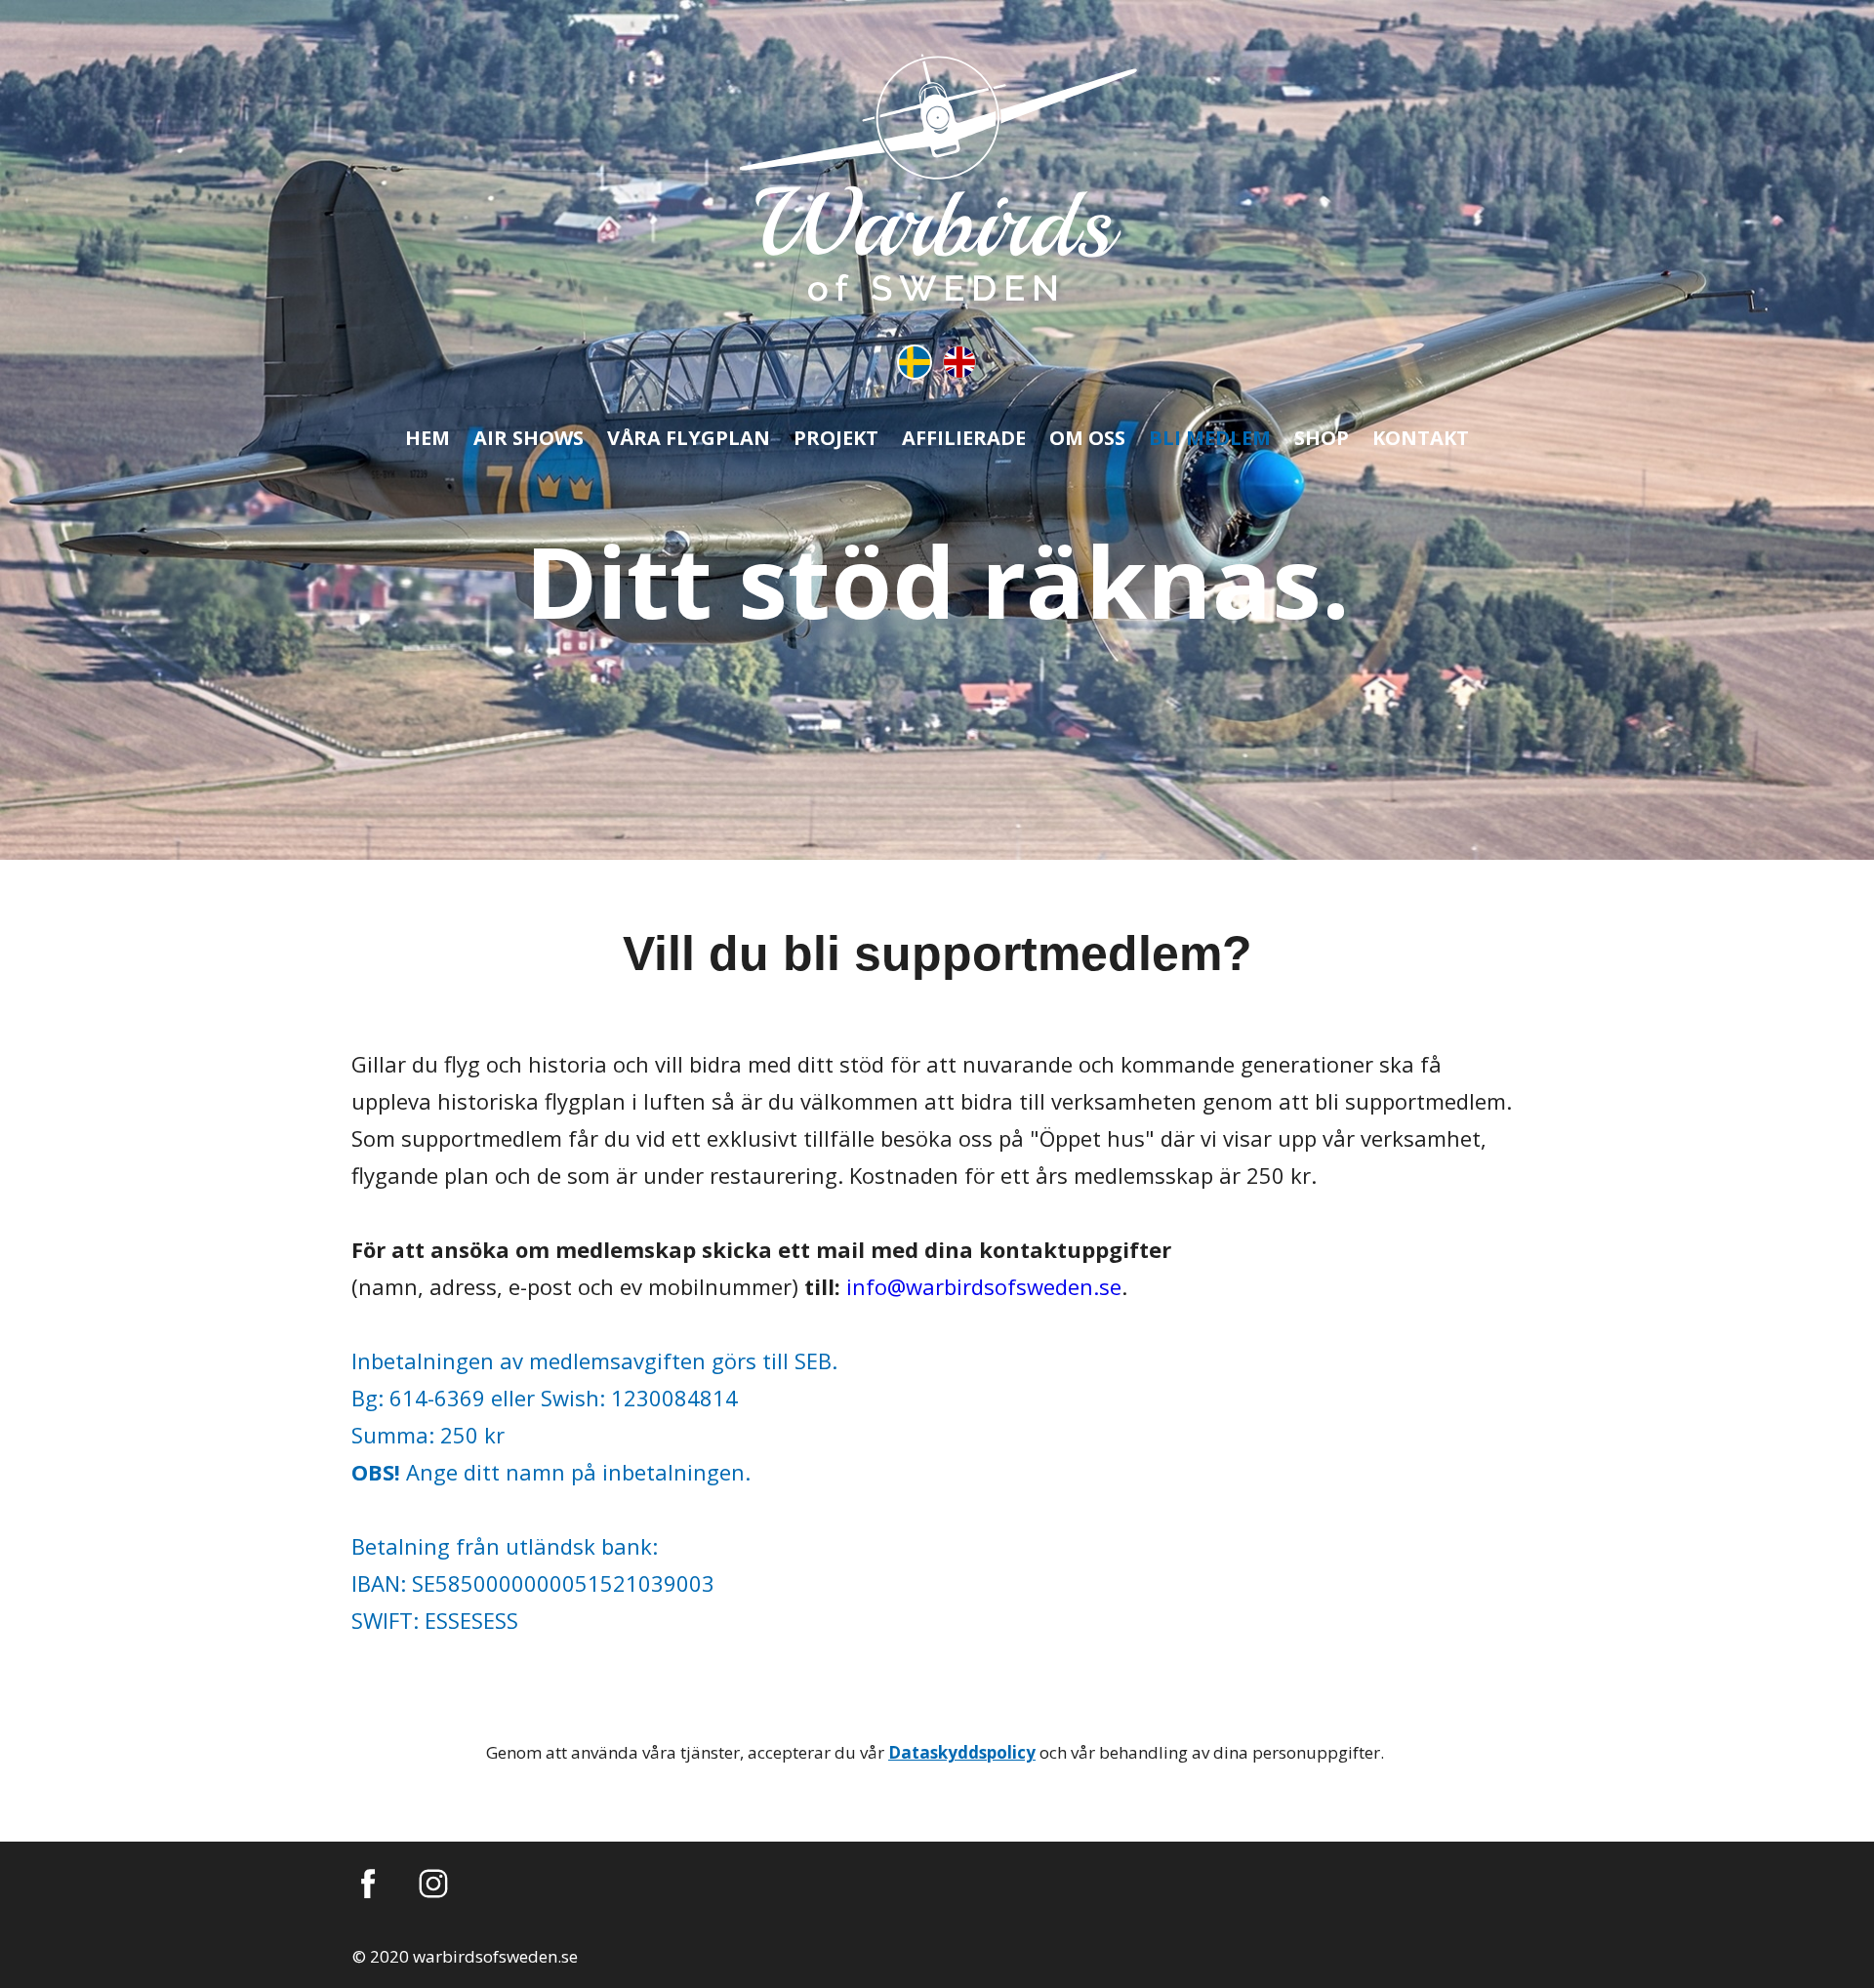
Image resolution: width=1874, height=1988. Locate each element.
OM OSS (1087, 438)
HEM (428, 438)
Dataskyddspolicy (962, 1752)
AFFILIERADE (964, 438)
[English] (959, 362)
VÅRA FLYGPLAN (689, 438)
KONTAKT (1421, 438)
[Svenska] (915, 362)
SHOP (1322, 438)
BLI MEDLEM (1210, 438)
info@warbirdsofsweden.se (984, 1286)
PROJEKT (836, 438)
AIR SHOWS (529, 438)
